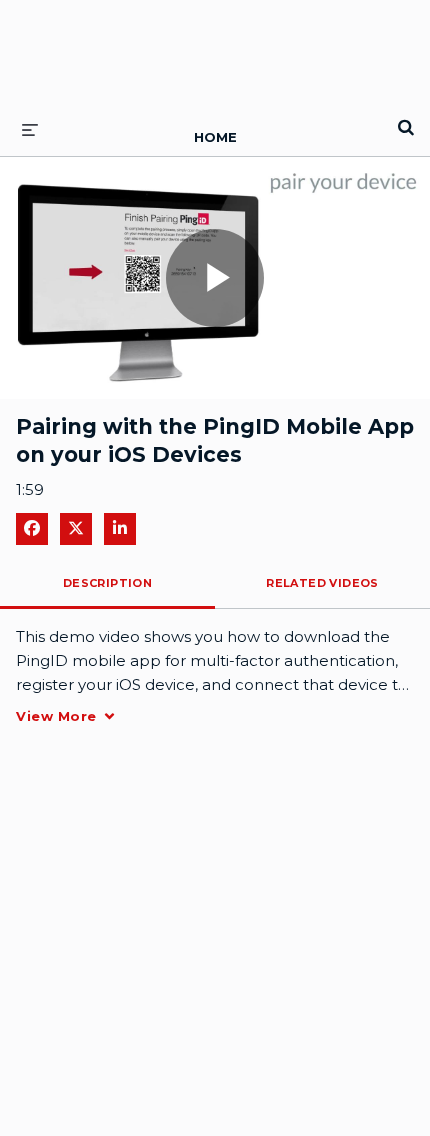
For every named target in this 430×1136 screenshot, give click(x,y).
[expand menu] (30, 129)
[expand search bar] (406, 119)
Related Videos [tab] (322, 583)
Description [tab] (107, 583)
